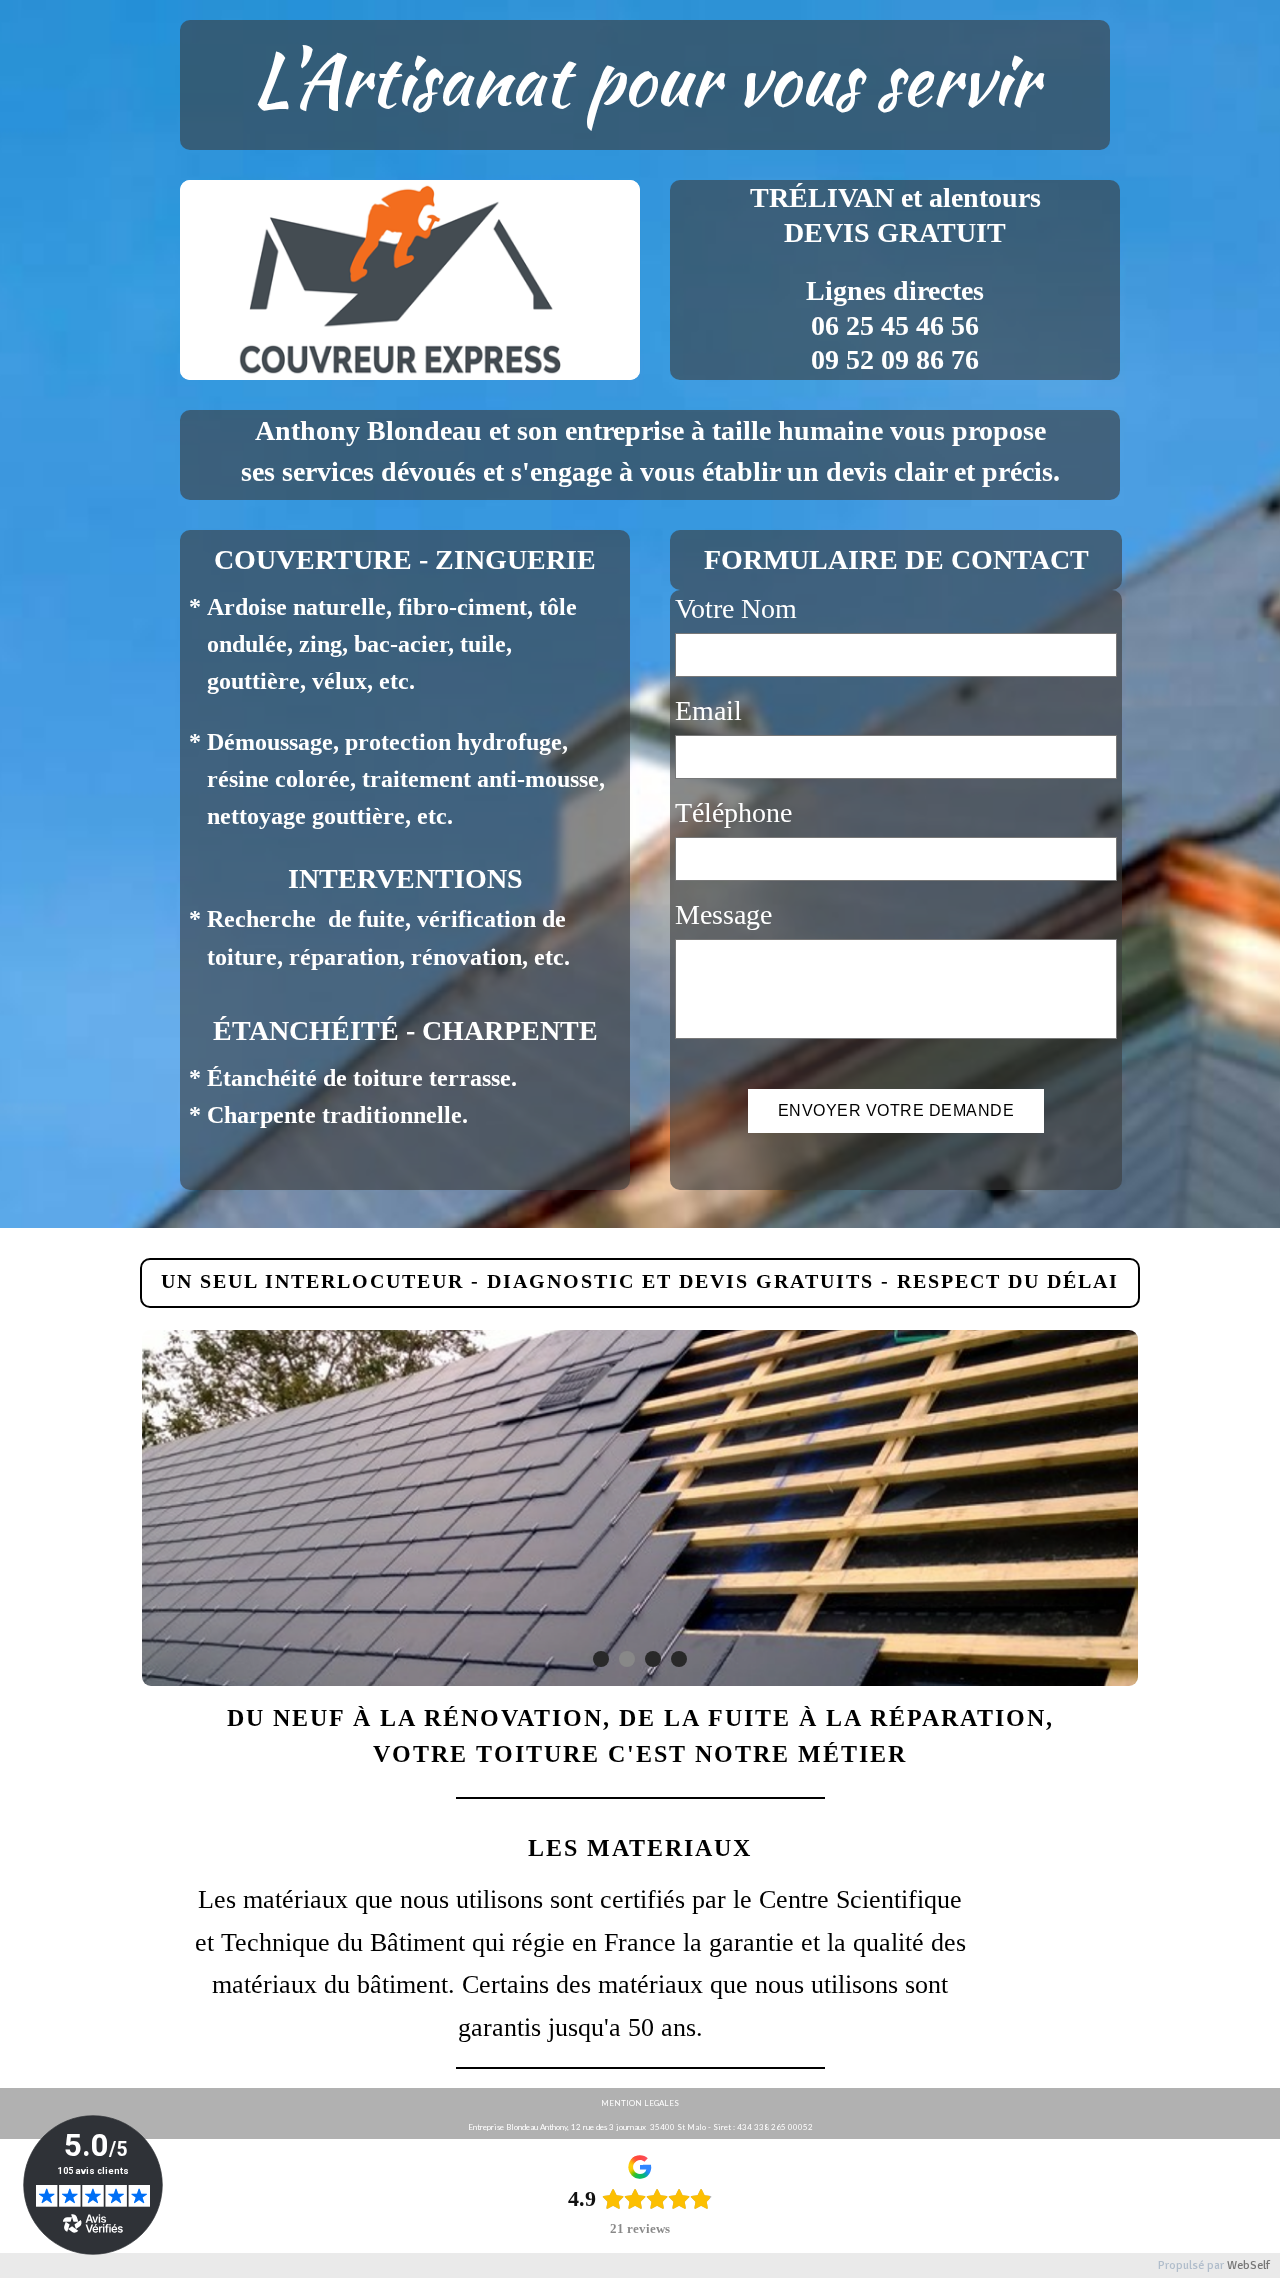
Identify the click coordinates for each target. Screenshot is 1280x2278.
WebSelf (1248, 2265)
